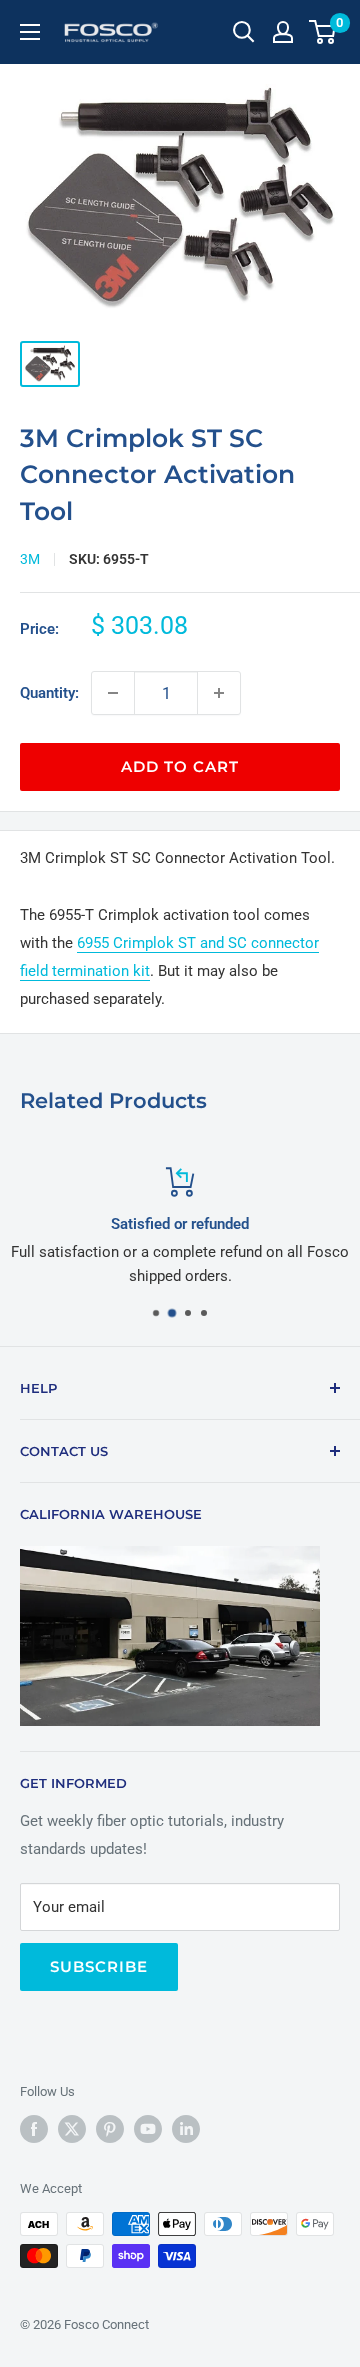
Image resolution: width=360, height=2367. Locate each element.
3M (30, 559)
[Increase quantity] (219, 693)
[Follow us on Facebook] (34, 2129)
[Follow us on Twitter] (72, 2129)
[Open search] (244, 32)
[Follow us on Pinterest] (110, 2129)
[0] (323, 32)
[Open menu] (30, 32)
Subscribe (99, 1966)
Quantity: (49, 693)
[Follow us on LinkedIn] (186, 2129)
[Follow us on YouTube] (148, 2129)
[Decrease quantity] (113, 693)
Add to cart (180, 766)
